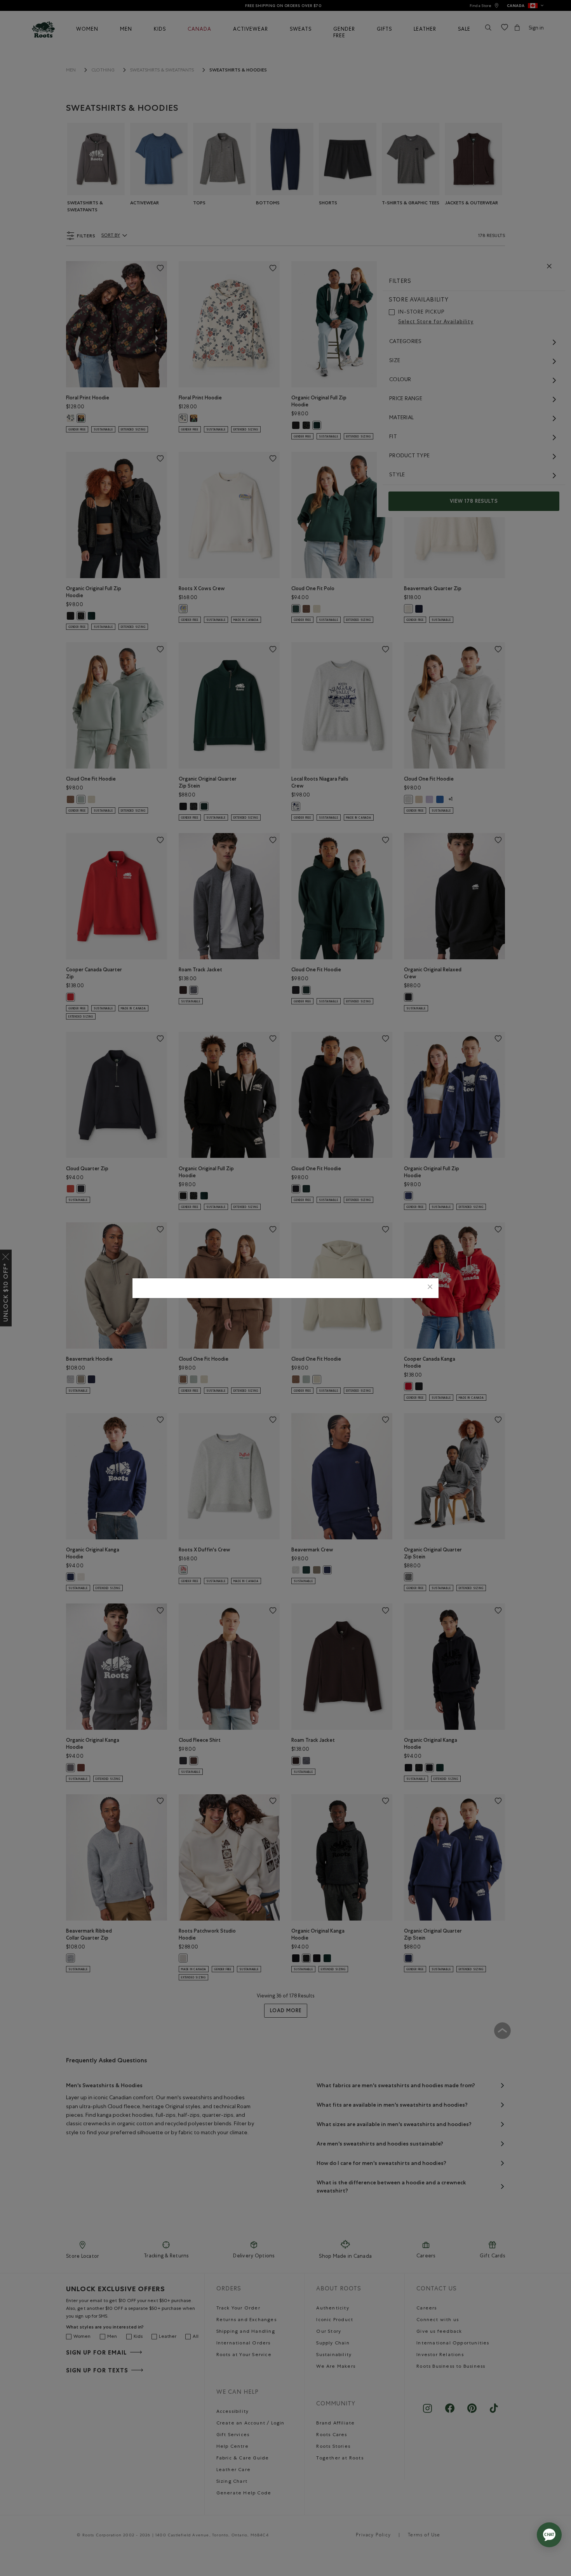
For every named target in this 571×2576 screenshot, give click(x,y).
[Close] (430, 1288)
